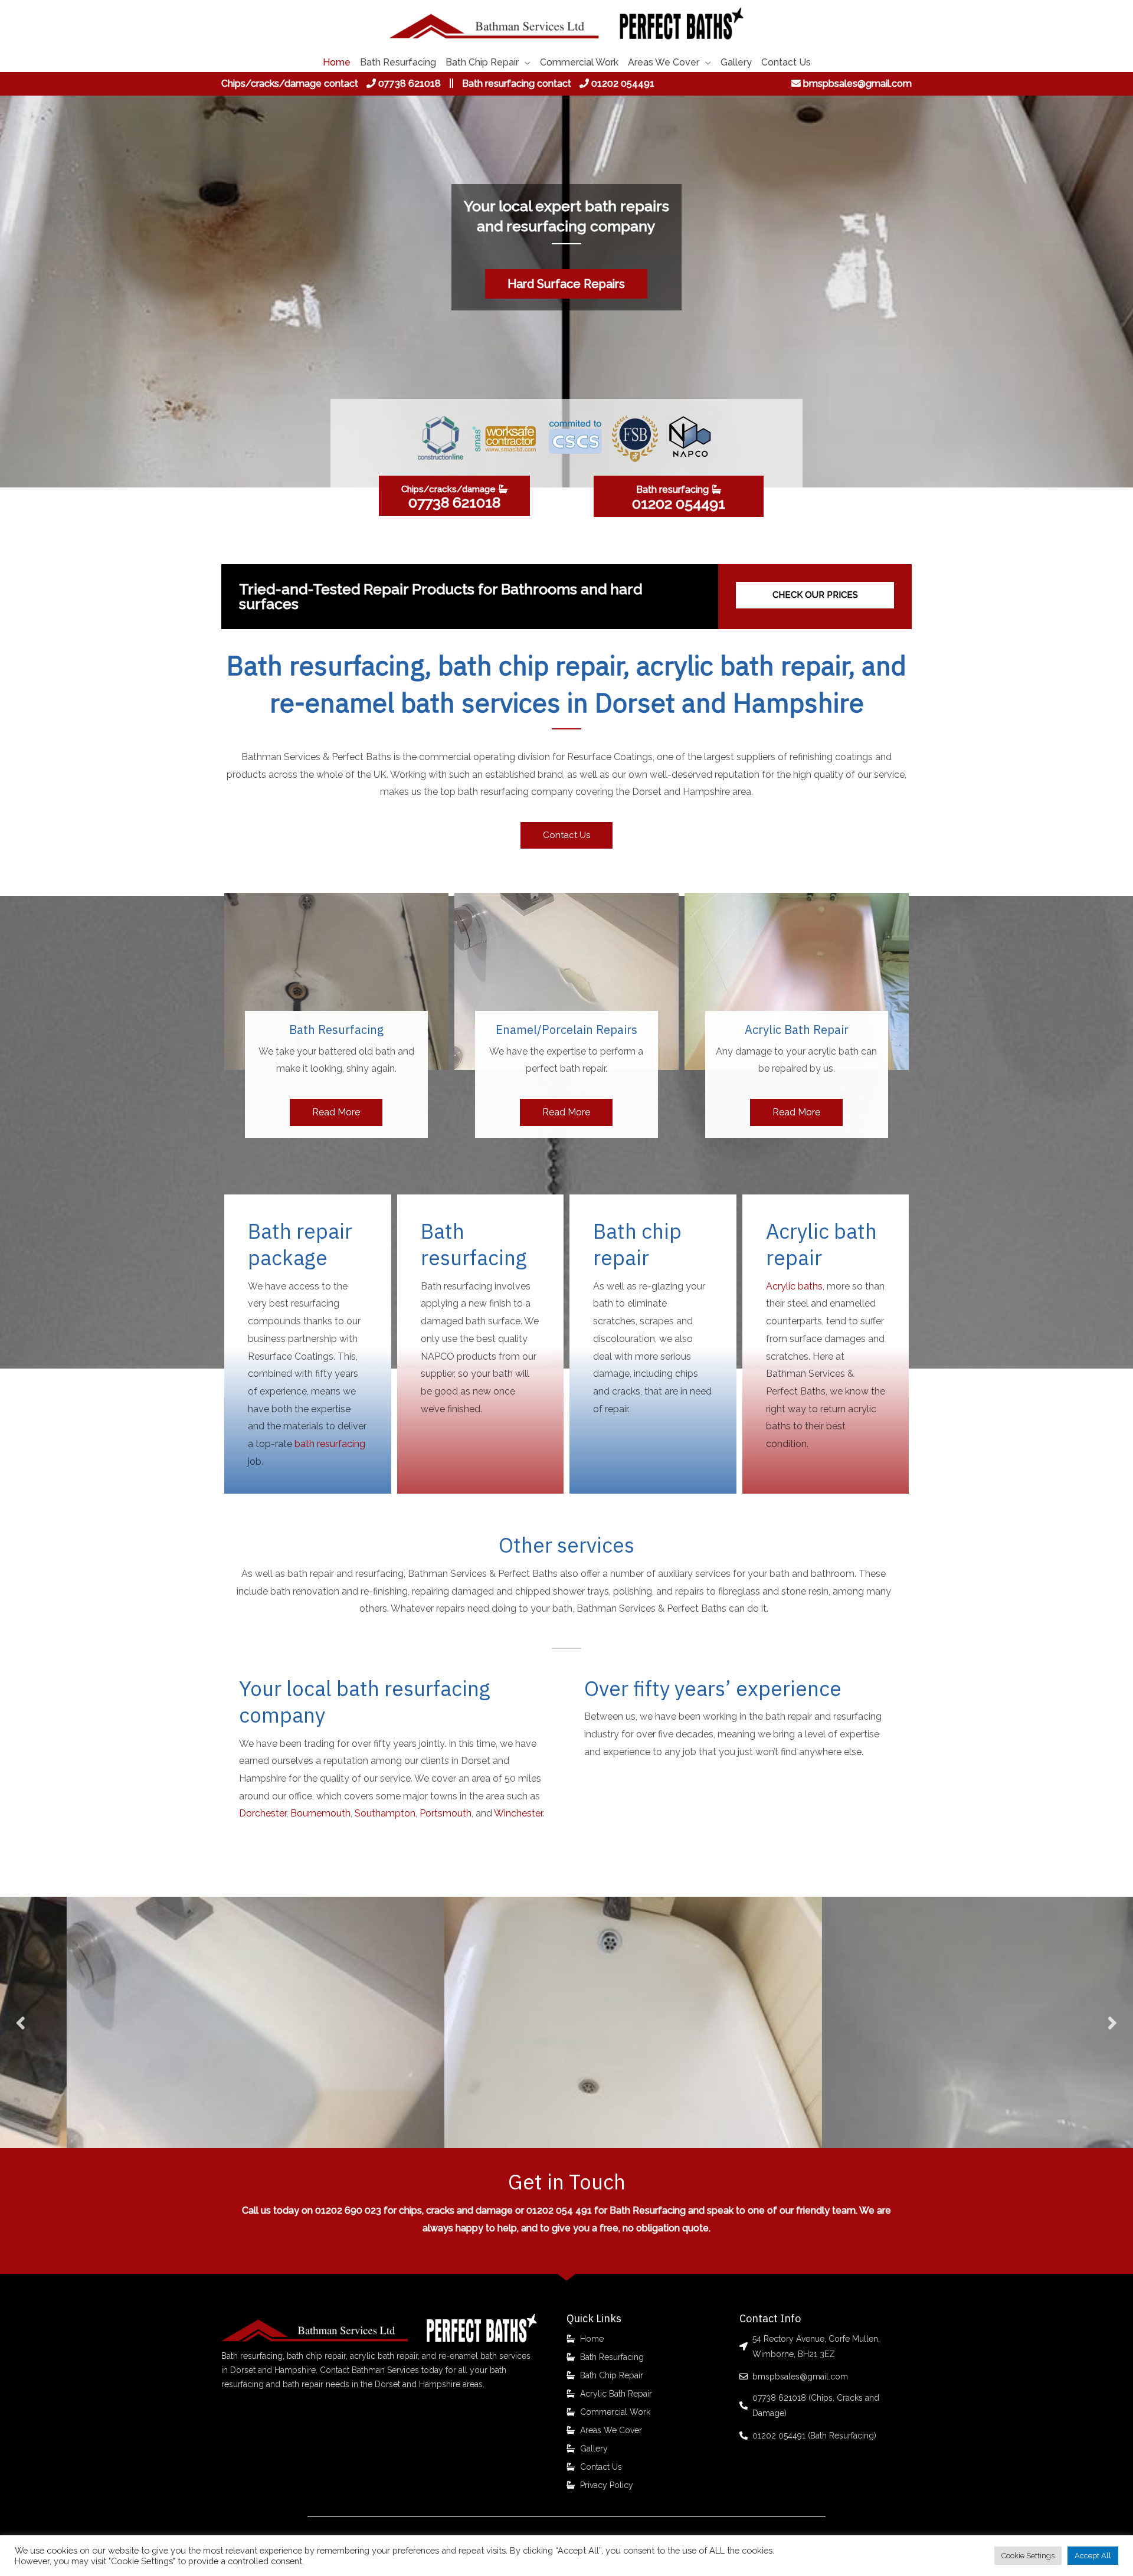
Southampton (385, 1813)
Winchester (518, 1813)
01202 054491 (623, 84)
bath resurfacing (330, 1444)
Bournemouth (320, 1813)
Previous (21, 2023)
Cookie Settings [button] (1028, 2556)
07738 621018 (410, 84)
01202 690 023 (348, 2210)
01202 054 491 (559, 2210)
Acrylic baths (794, 1286)
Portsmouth (446, 1813)
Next (1112, 2023)
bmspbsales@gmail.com (857, 84)
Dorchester (263, 1813)
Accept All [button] (1093, 2556)
